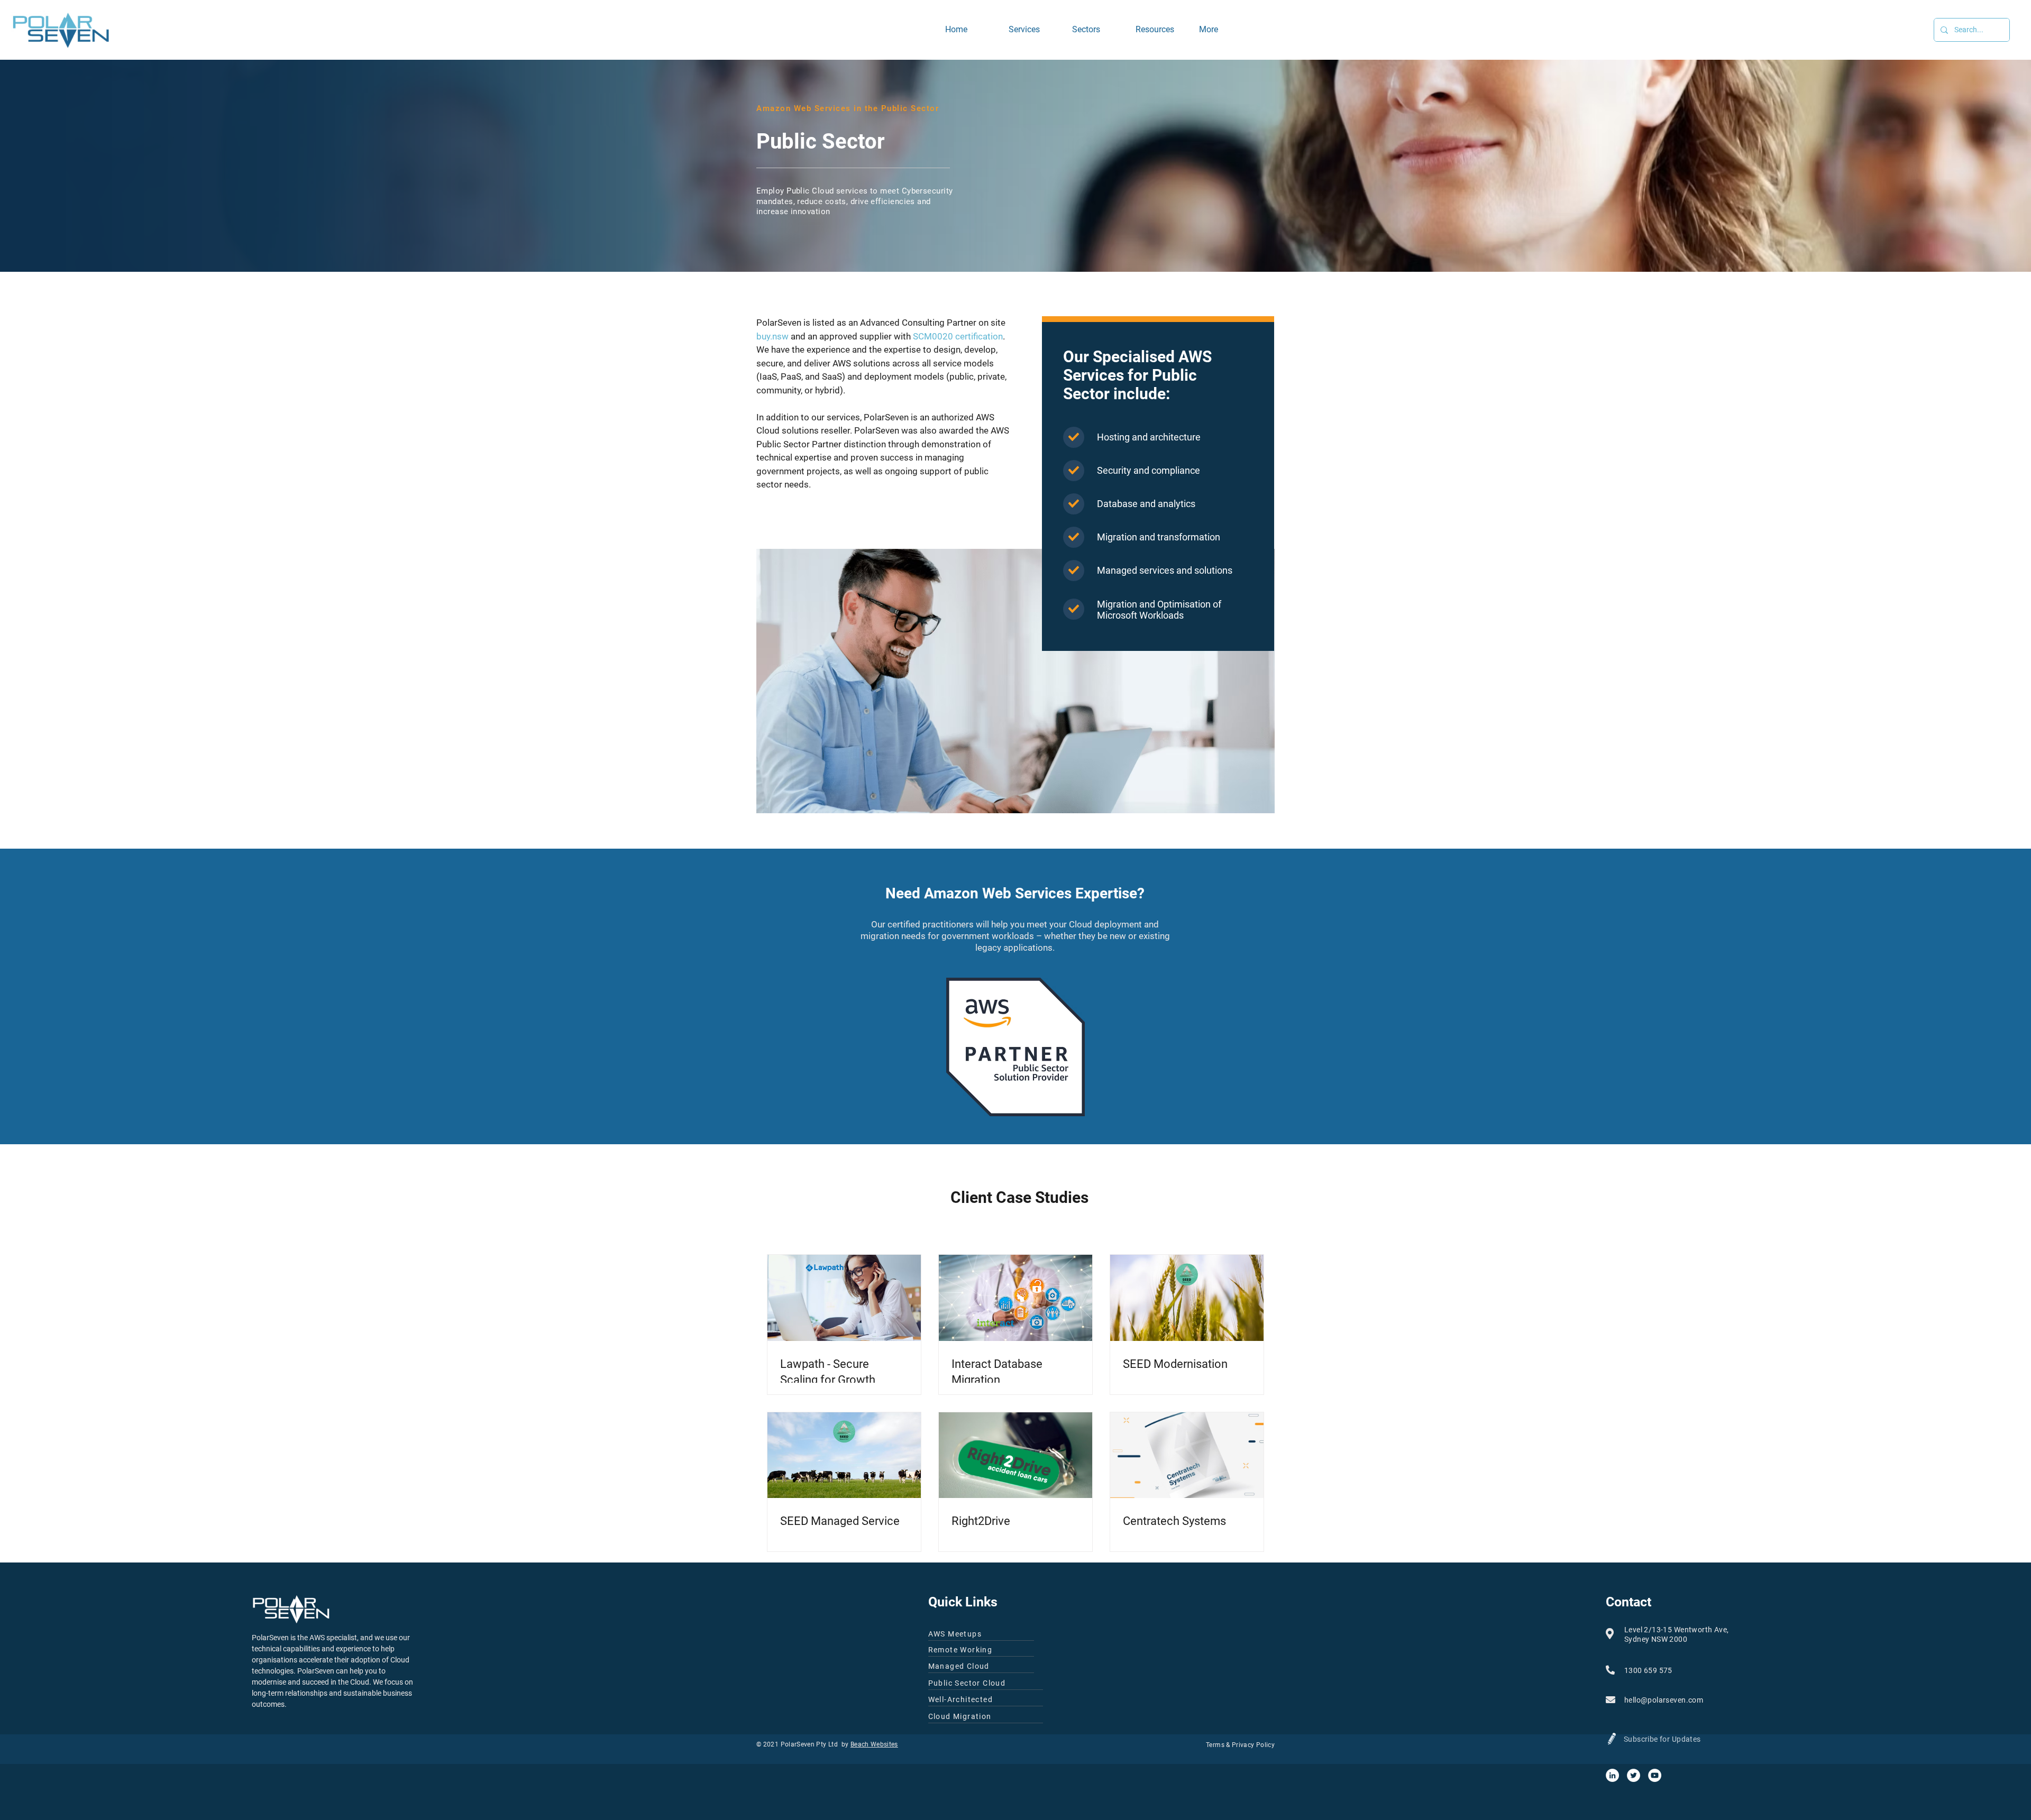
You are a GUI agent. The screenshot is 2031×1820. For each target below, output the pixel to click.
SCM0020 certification (958, 336)
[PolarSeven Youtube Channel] (1655, 1775)
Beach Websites (874, 1744)
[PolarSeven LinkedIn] (1612, 1775)
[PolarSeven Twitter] (1634, 1775)
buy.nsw (772, 336)
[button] (1096, 30)
